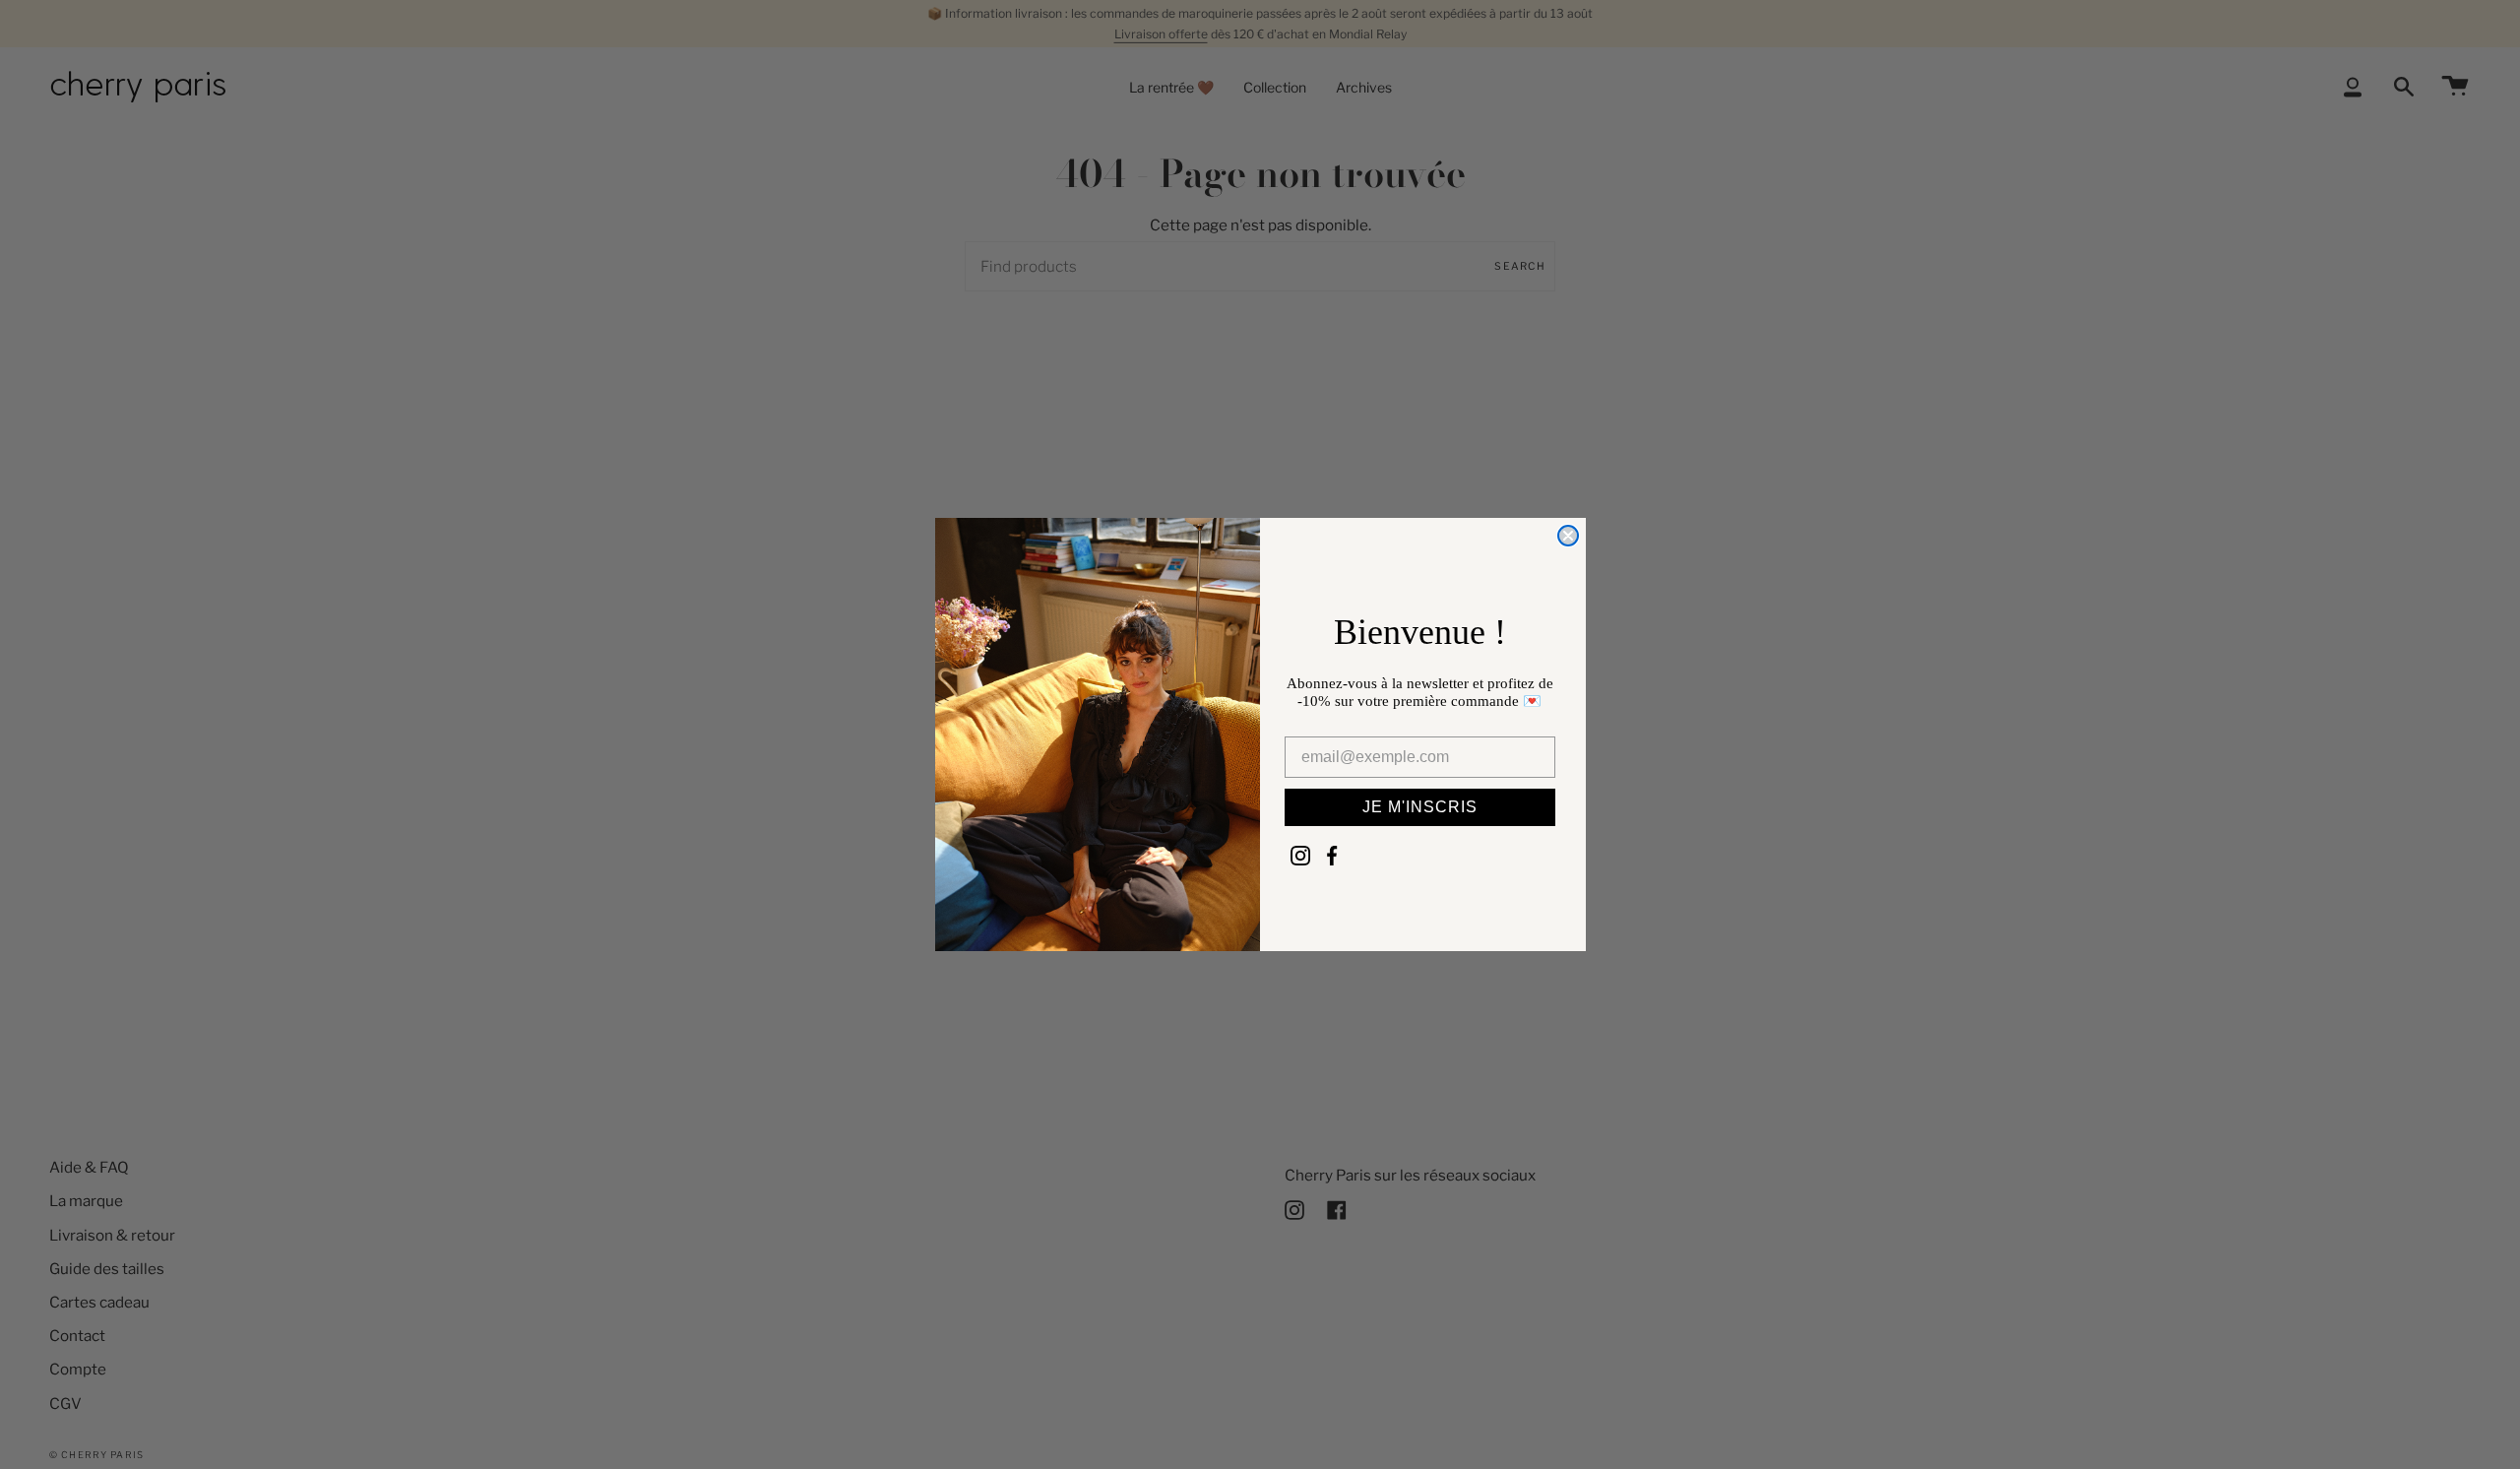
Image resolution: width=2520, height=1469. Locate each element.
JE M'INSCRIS (1420, 807)
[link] (1300, 856)
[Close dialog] (1568, 536)
